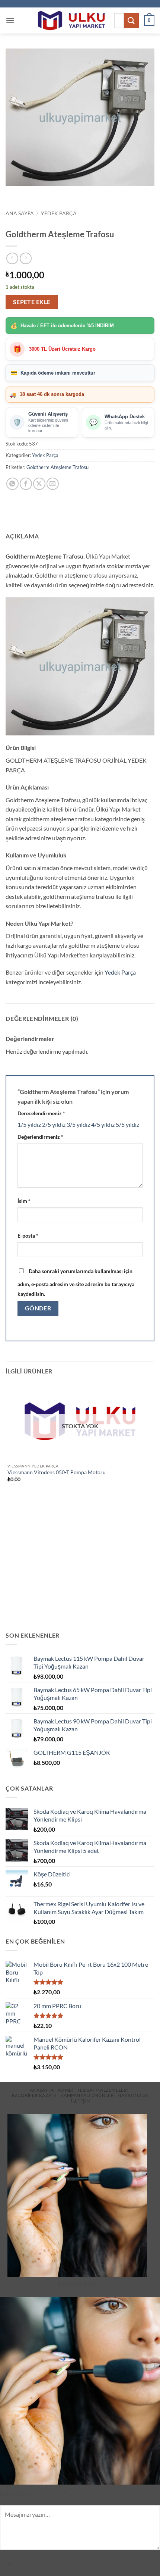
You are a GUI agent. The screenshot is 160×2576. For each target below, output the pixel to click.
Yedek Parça (59, 213)
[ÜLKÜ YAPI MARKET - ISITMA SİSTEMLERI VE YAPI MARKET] (71, 21)
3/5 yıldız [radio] (78, 1124)
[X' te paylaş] (39, 484)
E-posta (28, 1236)
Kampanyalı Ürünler (87, 2095)
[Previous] (13, 193)
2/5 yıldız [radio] (54, 1124)
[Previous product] (25, 258)
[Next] (33, 193)
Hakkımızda (133, 2095)
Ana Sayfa (20, 213)
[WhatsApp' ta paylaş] (12, 484)
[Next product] (12, 258)
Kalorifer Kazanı (34, 2095)
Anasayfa (42, 2090)
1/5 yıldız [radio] (29, 1124)
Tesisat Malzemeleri (103, 2090)
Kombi (66, 2090)
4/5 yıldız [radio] (103, 1124)
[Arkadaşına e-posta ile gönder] (53, 484)
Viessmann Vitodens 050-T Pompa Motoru (57, 1472)
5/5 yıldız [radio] (127, 1124)
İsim (24, 1201)
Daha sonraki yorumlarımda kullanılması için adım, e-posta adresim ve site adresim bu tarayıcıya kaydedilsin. (76, 1282)
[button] (10, 20)
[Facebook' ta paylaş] (26, 484)
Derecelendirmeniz (41, 1113)
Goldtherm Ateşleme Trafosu (57, 467)
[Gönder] (131, 20)
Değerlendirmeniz (40, 1137)
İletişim (81, 2101)
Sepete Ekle (32, 302)
